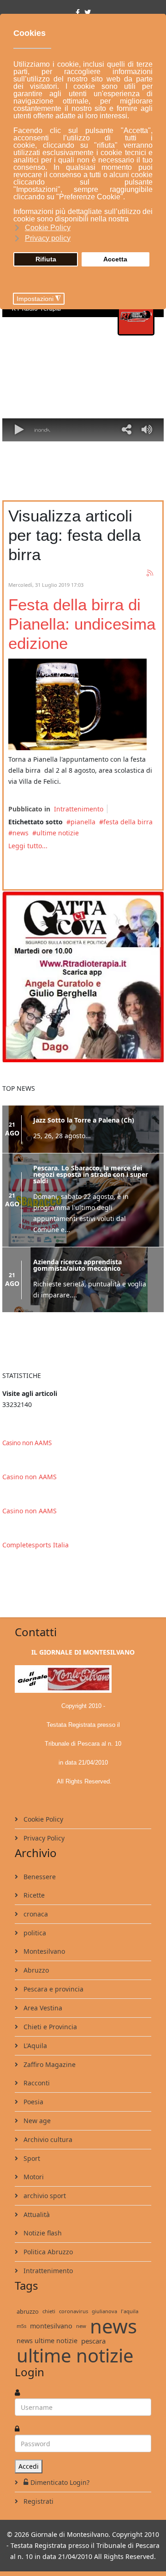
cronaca (35, 1914)
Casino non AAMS (27, 1443)
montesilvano (51, 2326)
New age (36, 2121)
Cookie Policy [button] (48, 228)
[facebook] (78, 12)
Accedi (29, 2466)
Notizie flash (42, 2233)
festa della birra (128, 822)
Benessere (39, 1877)
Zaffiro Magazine (49, 2064)
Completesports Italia (36, 1545)
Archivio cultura (47, 2139)
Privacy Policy (43, 1838)
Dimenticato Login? (60, 2482)
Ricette (33, 1895)
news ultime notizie (47, 2341)
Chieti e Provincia (49, 2027)
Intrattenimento (79, 809)
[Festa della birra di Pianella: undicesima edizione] (77, 704)
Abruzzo (35, 1970)
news (21, 833)
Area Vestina (42, 2008)
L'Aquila (34, 2046)
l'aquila (130, 2311)
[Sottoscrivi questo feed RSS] (150, 573)
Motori (33, 2177)
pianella (83, 822)
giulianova (104, 2311)
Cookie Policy (42, 1819)
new (81, 2326)
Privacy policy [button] (48, 238)
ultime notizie (58, 833)
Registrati (38, 2501)
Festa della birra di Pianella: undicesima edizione (82, 624)
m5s (21, 2326)
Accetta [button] (115, 259)
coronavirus (74, 2311)
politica (34, 1933)
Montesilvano (43, 1951)
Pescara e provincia (53, 1989)
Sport (31, 2158)
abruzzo (28, 2311)
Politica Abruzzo (47, 2252)
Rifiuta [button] (46, 259)
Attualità (36, 2214)
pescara (93, 2341)
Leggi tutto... (28, 846)
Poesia (33, 2102)
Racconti (36, 2083)
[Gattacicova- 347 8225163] (83, 976)
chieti (49, 2311)
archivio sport (44, 2196)
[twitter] (88, 12)
